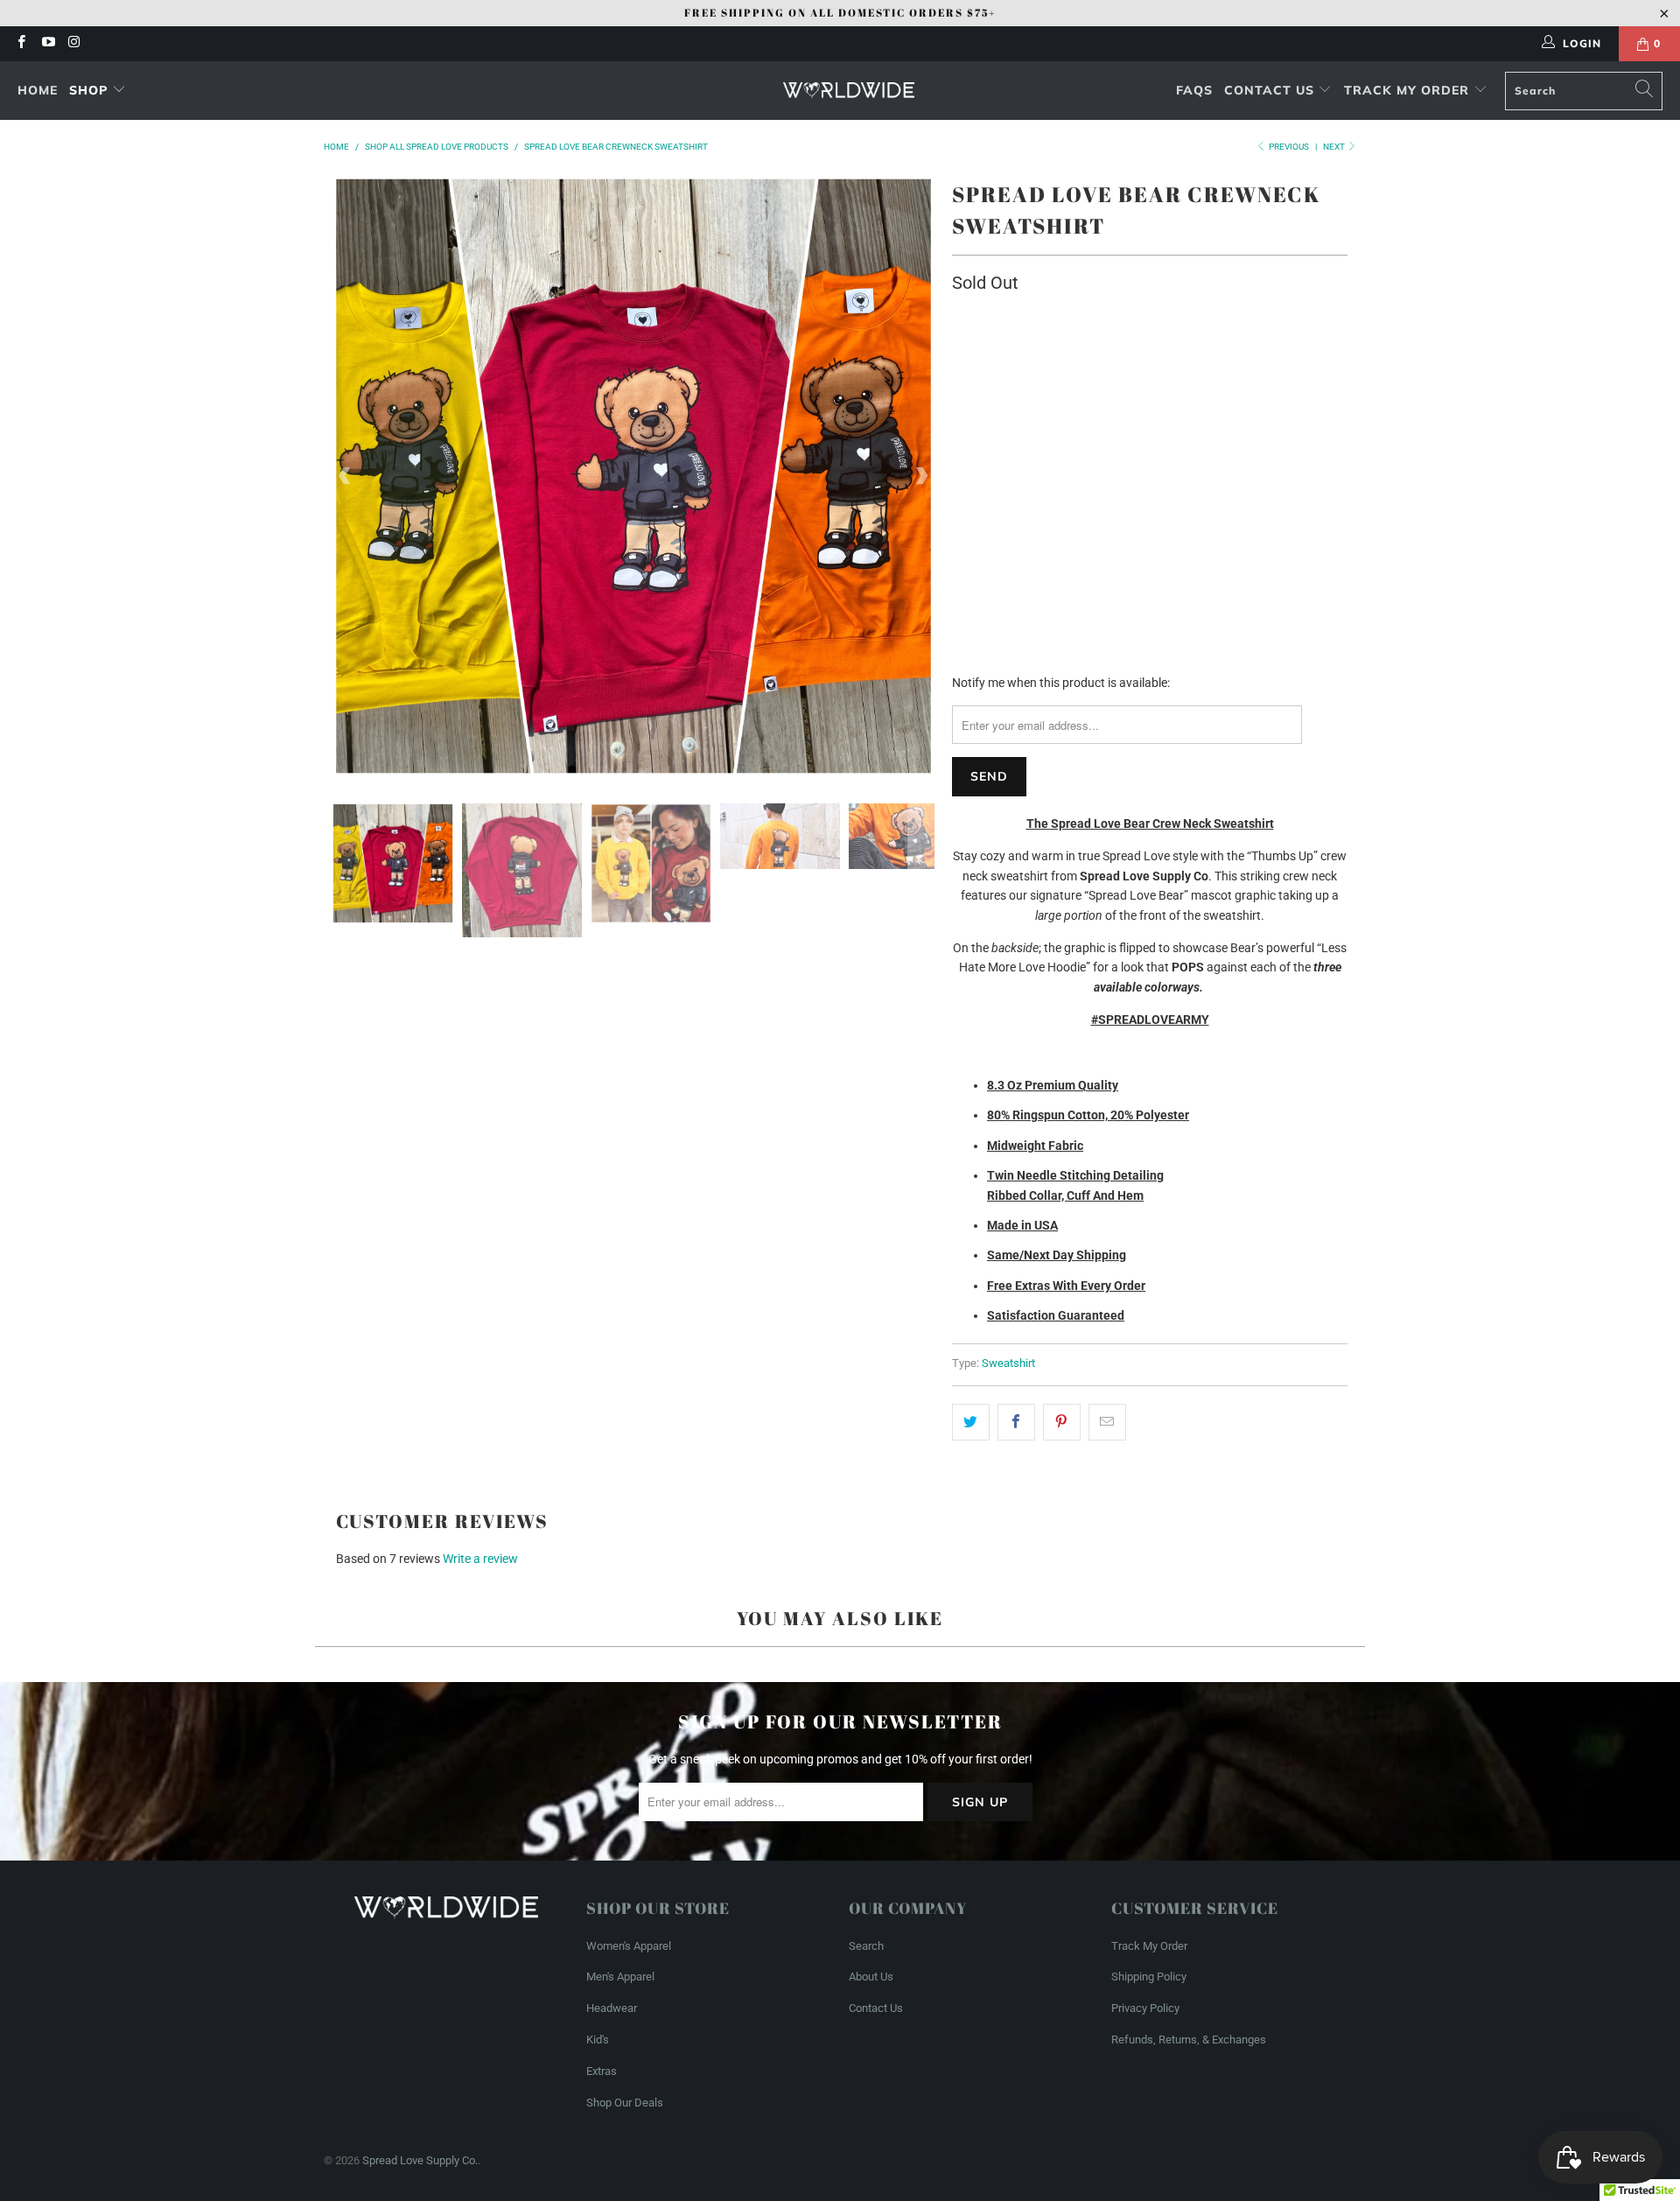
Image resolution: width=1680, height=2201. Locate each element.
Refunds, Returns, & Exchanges (1189, 2040)
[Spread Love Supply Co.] (849, 91)
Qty (961, 482)
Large (1112, 433)
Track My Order (1409, 90)
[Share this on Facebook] (1016, 1422)
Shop (88, 90)
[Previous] (346, 476)
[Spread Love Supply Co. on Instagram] (74, 44)
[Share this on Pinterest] (1062, 1422)
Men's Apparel (620, 1977)
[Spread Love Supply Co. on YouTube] (47, 44)
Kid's (598, 2040)
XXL (1265, 433)
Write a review (480, 1559)
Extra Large (1192, 433)
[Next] (921, 476)
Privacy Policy (1145, 2008)
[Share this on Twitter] (971, 1422)
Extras (602, 2071)
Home (38, 90)
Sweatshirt (1008, 1363)
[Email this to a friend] (1107, 1422)
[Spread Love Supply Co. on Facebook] (21, 44)
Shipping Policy (1149, 1977)
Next (1335, 147)
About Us (871, 1977)
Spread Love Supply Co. (420, 2160)
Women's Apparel (629, 1946)
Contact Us (1271, 90)
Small (980, 433)
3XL (1311, 433)
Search (866, 1946)
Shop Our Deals (625, 2103)
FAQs (1194, 90)
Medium (1046, 433)
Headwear (612, 2008)
